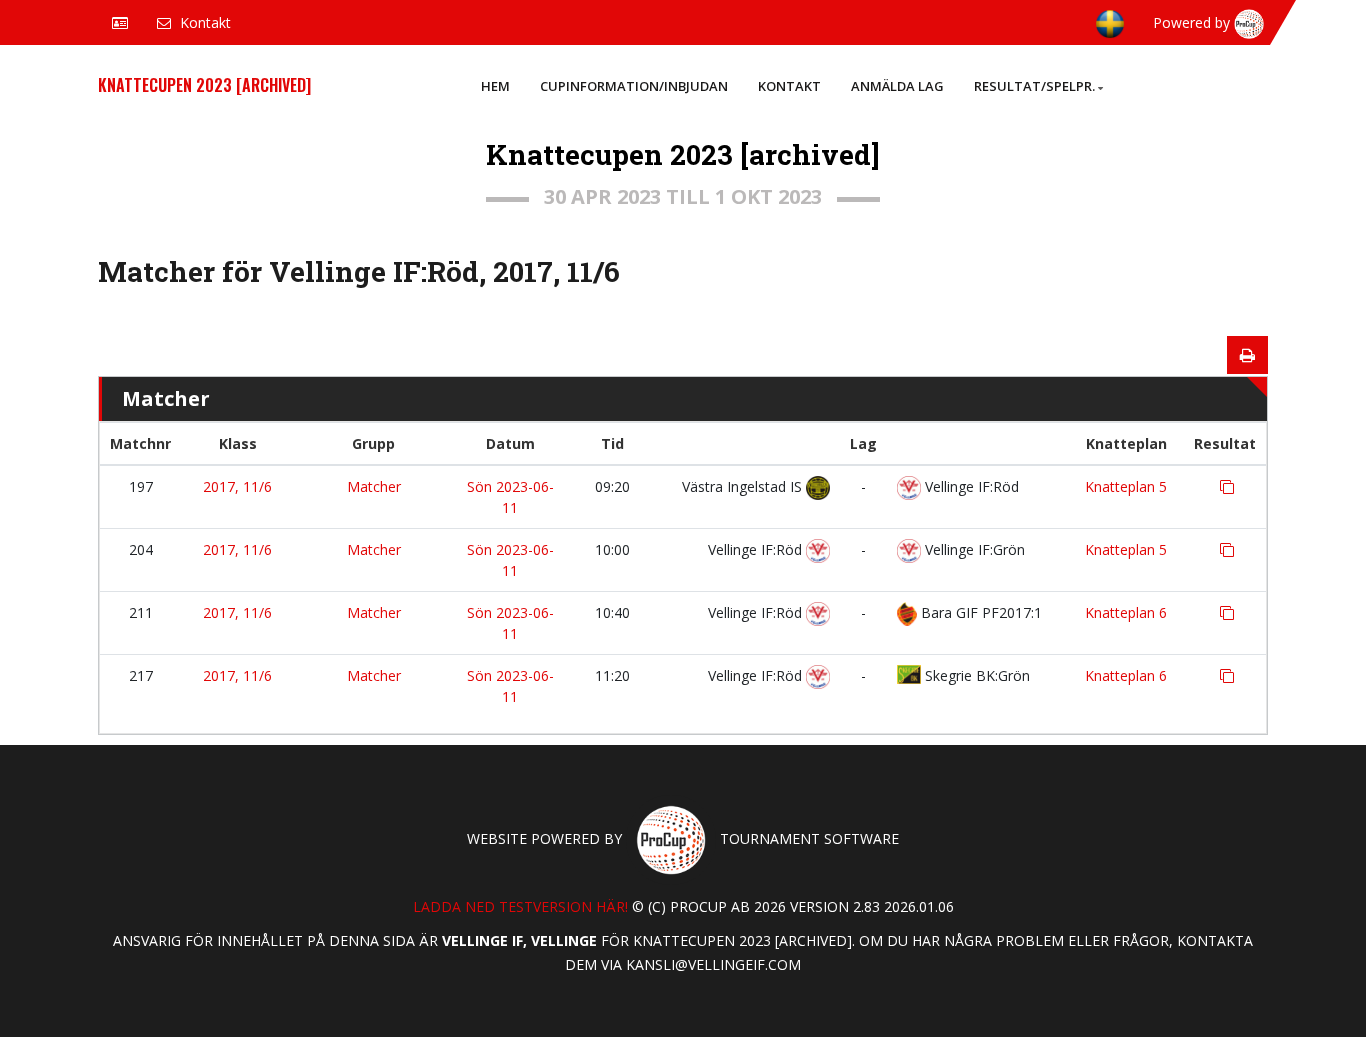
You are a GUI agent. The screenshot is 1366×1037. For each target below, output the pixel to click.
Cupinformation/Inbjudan (634, 86)
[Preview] (1247, 355)
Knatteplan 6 (1126, 612)
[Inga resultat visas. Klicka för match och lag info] (1227, 487)
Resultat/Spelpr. (1034, 86)
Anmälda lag (897, 86)
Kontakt (789, 86)
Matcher (374, 486)
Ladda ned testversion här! (520, 906)
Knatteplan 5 (1126, 486)
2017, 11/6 (237, 486)
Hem (495, 86)
